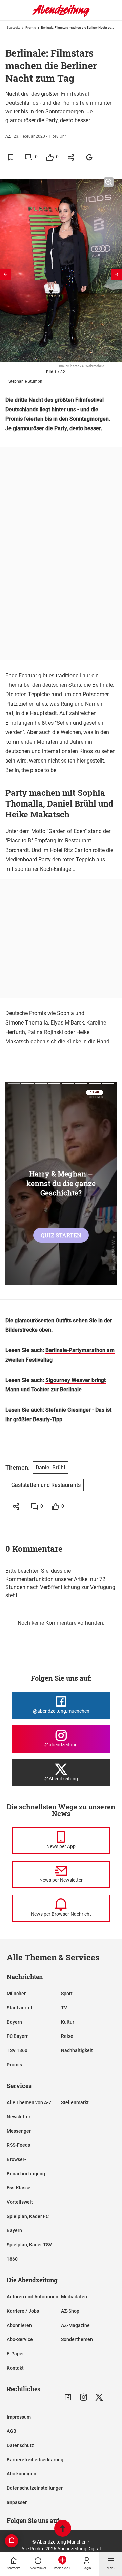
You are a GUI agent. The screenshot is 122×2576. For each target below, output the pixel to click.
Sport (67, 1994)
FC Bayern (18, 2036)
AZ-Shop (70, 2311)
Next (117, 274)
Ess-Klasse (19, 2188)
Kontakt (15, 2368)
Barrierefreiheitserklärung (35, 2460)
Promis (31, 28)
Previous (5, 274)
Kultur (68, 2022)
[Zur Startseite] (61, 15)
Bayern (14, 2022)
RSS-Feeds (18, 2145)
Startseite (14, 28)
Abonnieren (19, 2325)
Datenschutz (20, 2445)
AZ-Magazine (75, 2325)
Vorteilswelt (20, 2202)
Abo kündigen (22, 2474)
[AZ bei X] (99, 2397)
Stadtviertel (19, 2008)
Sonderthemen (77, 2339)
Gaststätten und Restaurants (46, 1485)
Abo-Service (20, 2339)
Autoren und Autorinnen (33, 2297)
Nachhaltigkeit (77, 2050)
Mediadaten (74, 2297)
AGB (12, 2431)
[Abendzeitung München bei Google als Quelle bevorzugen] (90, 157)
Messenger (19, 2131)
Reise (67, 2036)
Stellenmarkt (75, 2102)
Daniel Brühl (50, 1467)
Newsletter (19, 2117)
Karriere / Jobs (23, 2311)
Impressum (19, 2417)
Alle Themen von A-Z (29, 2102)
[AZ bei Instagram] (84, 2397)
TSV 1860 (17, 2050)
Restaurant (78, 841)
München (17, 1994)
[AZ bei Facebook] (68, 2397)
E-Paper (15, 2354)
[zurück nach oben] (63, 2529)
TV (64, 2008)
